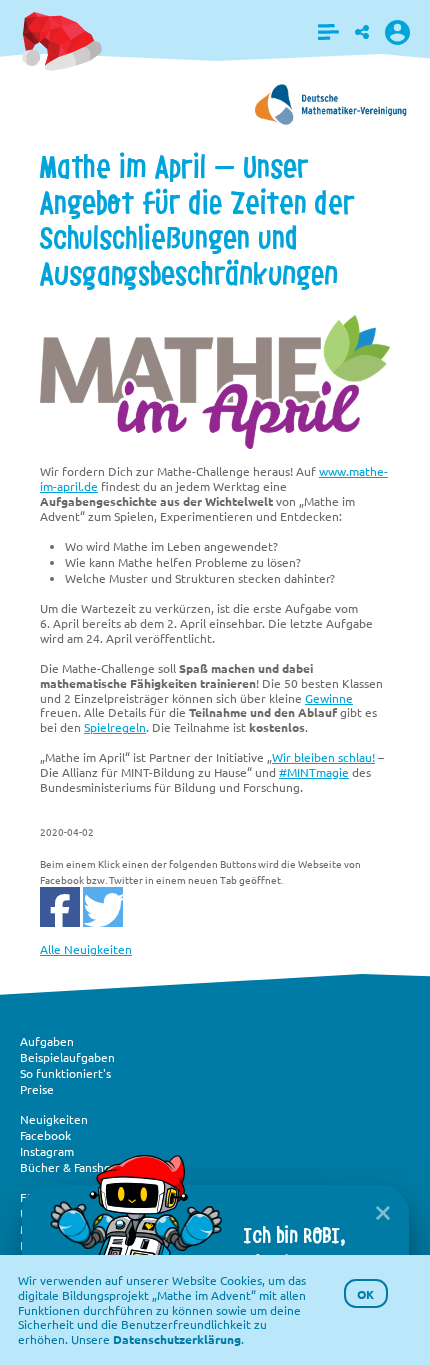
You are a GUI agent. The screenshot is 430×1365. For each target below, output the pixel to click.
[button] (328, 32)
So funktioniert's (65, 1073)
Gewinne (329, 698)
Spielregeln (115, 727)
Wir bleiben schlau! (323, 757)
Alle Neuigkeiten (86, 949)
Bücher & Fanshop (69, 1167)
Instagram (47, 1151)
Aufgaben (47, 1041)
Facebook (45, 1135)
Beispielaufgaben (67, 1057)
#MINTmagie (314, 772)
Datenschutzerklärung (177, 1339)
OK (365, 1294)
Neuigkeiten (54, 1119)
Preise (37, 1089)
